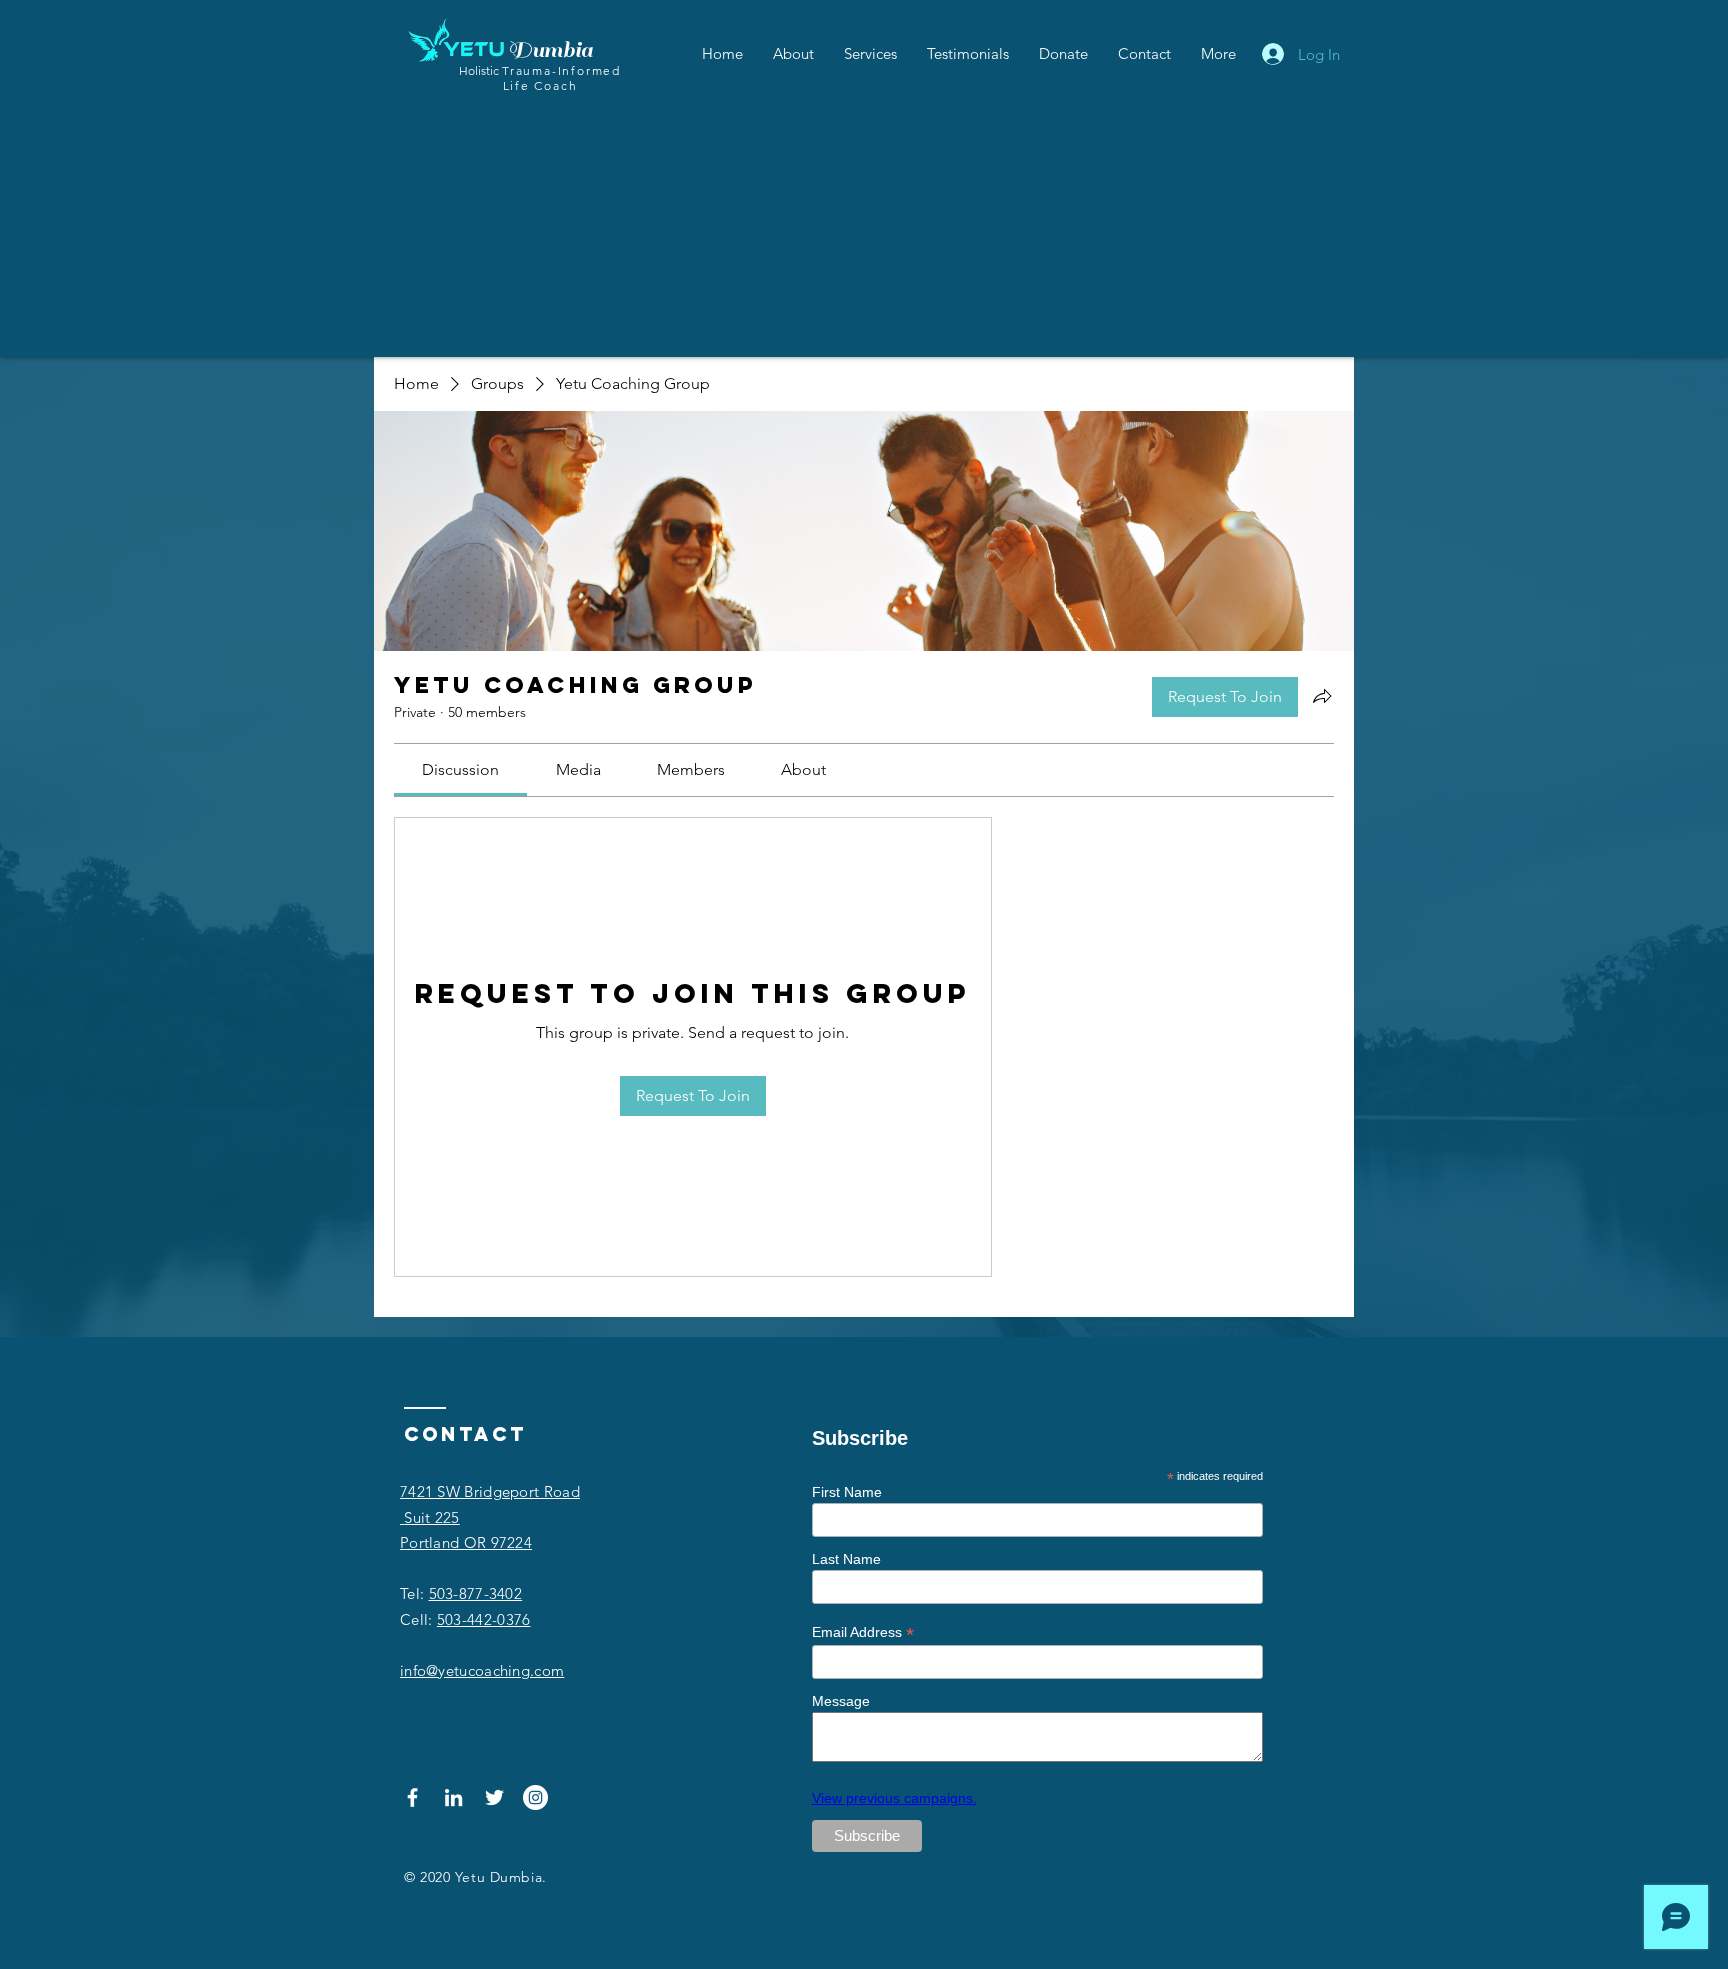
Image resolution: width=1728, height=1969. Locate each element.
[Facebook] (412, 1797)
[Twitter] (494, 1797)
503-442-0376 (484, 1619)
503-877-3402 (476, 1593)
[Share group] (1322, 696)
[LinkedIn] (453, 1797)
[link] (460, 769)
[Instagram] (535, 1797)
